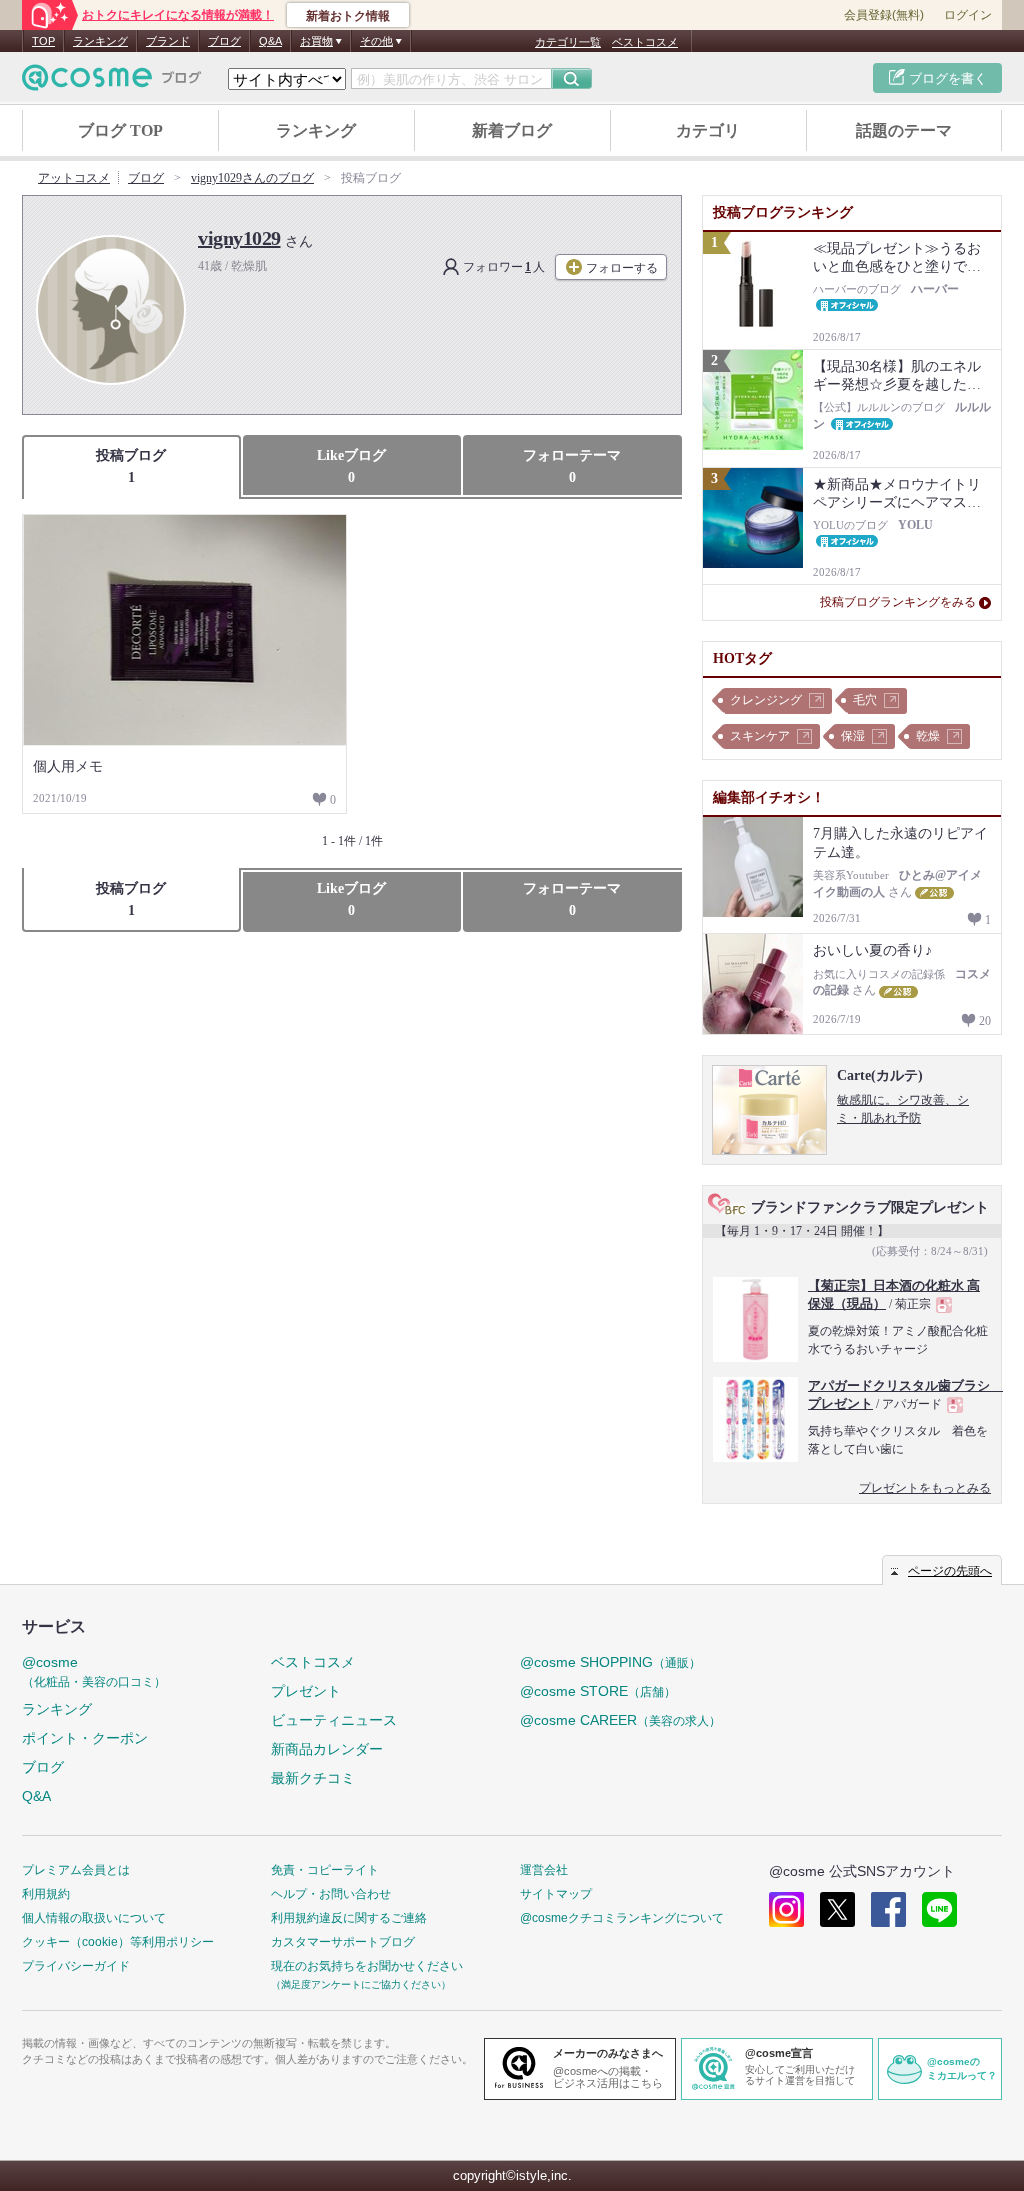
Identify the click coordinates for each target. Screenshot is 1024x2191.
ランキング (100, 41)
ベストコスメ (645, 42)
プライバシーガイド (76, 1966)
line (939, 1909)
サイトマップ (556, 1894)
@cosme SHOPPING (610, 1662)
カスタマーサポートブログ (343, 1942)
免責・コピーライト (325, 1870)
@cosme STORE (598, 1691)
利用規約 (46, 1894)
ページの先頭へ (950, 1571)
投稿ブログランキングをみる (898, 602)
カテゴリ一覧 (568, 42)
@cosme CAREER (620, 1720)
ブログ (224, 41)
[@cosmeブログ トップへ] (112, 77)
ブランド (168, 41)
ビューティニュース (334, 1720)
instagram (786, 1909)
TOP (43, 41)
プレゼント (306, 1691)
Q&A (270, 41)
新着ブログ (512, 130)
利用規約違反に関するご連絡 (349, 1918)
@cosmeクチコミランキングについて (622, 1918)
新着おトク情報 (348, 16)
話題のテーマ (904, 130)
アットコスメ (74, 178)
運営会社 (544, 1870)
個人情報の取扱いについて (94, 1918)
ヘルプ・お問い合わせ (331, 1894)
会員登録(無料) (884, 15)
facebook (888, 1909)
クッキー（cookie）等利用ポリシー (118, 1942)
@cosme (94, 1671)
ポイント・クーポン (85, 1738)
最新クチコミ (313, 1778)
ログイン (968, 15)
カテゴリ (708, 130)
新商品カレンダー (327, 1749)
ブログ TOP (120, 130)
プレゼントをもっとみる (925, 1488)
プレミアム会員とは (76, 1870)
